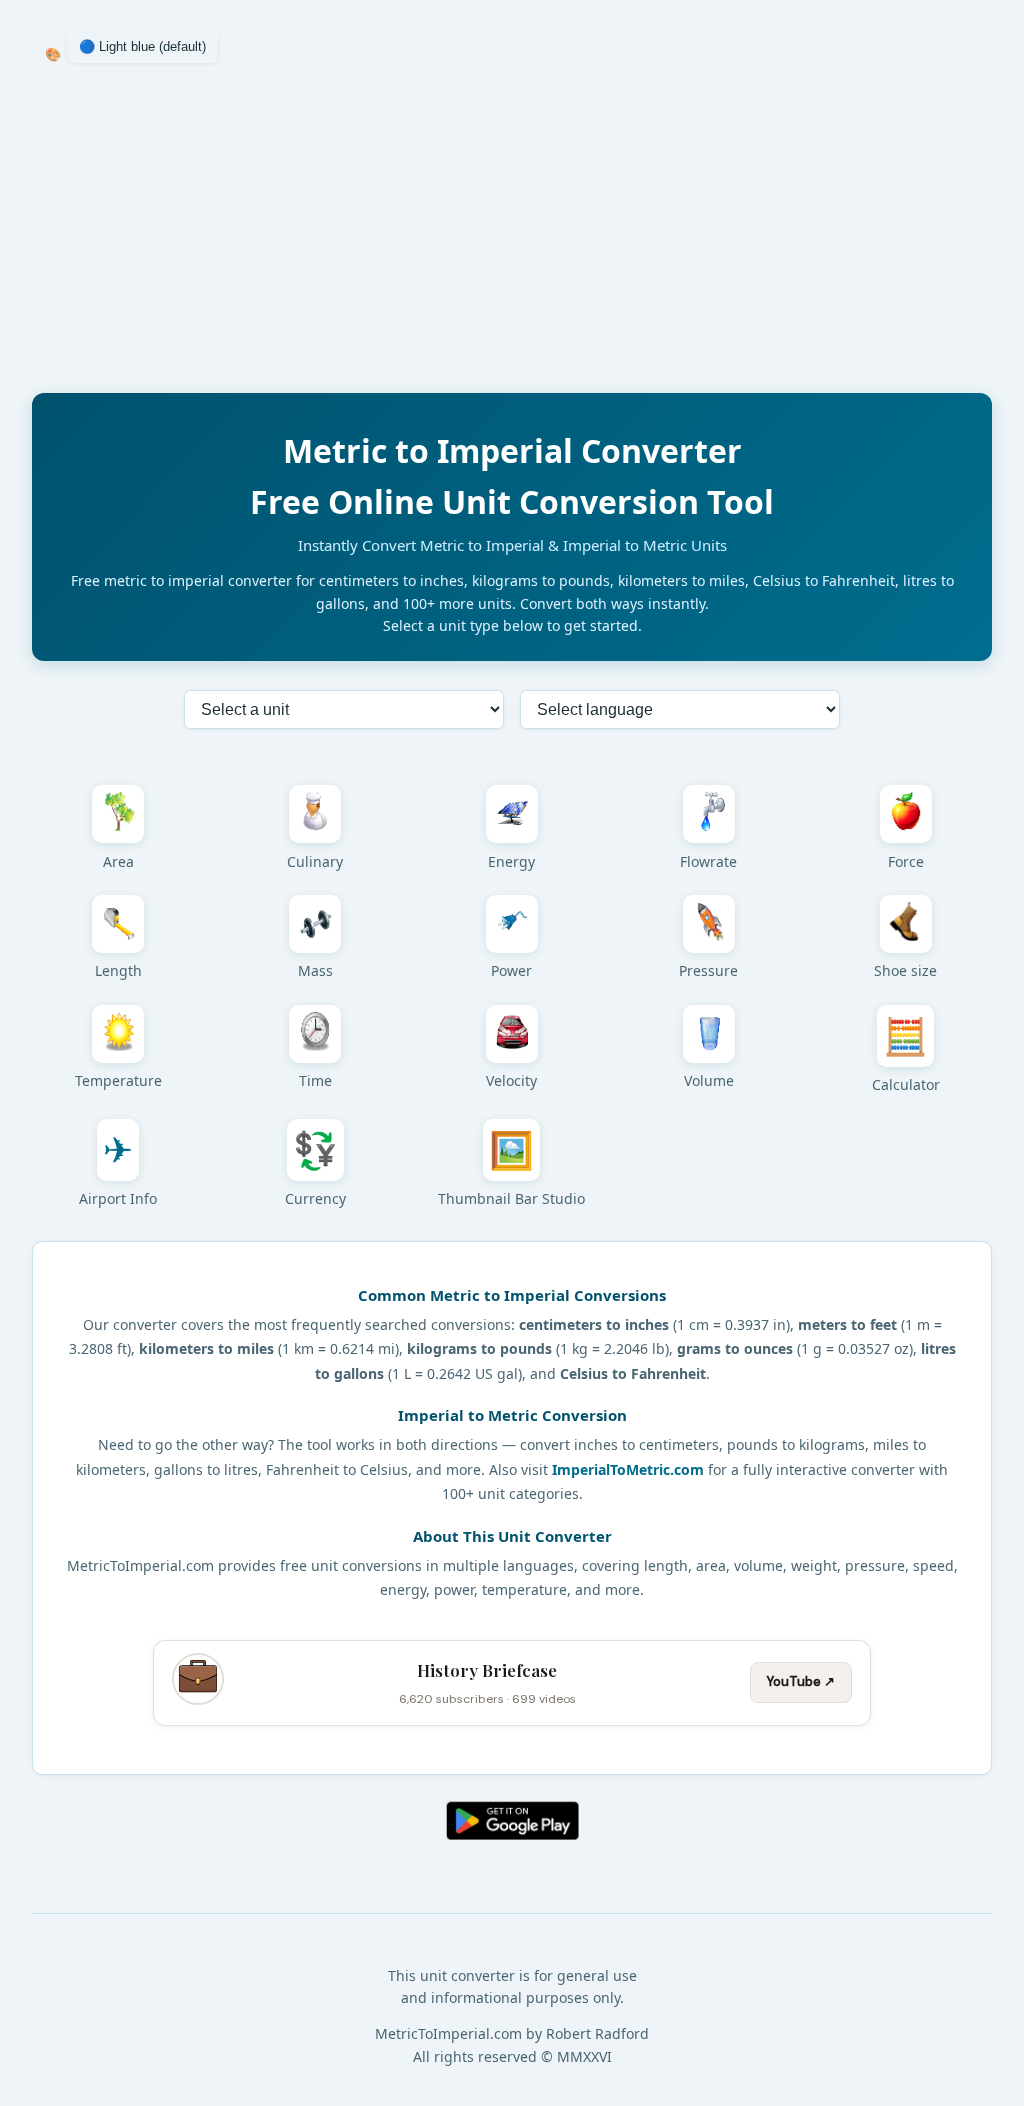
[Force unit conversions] (906, 814)
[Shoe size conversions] (906, 924)
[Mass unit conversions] (315, 924)
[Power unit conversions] (512, 924)
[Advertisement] (512, 237)
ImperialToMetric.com (628, 1469)
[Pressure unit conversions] (709, 924)
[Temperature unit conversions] (118, 1034)
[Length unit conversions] (118, 924)
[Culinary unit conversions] (315, 814)
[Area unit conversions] (118, 814)
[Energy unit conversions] (512, 814)
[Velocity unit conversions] (512, 1034)
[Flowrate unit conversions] (709, 814)
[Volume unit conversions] (709, 1034)
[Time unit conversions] (315, 1034)
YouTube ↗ (801, 1681)
